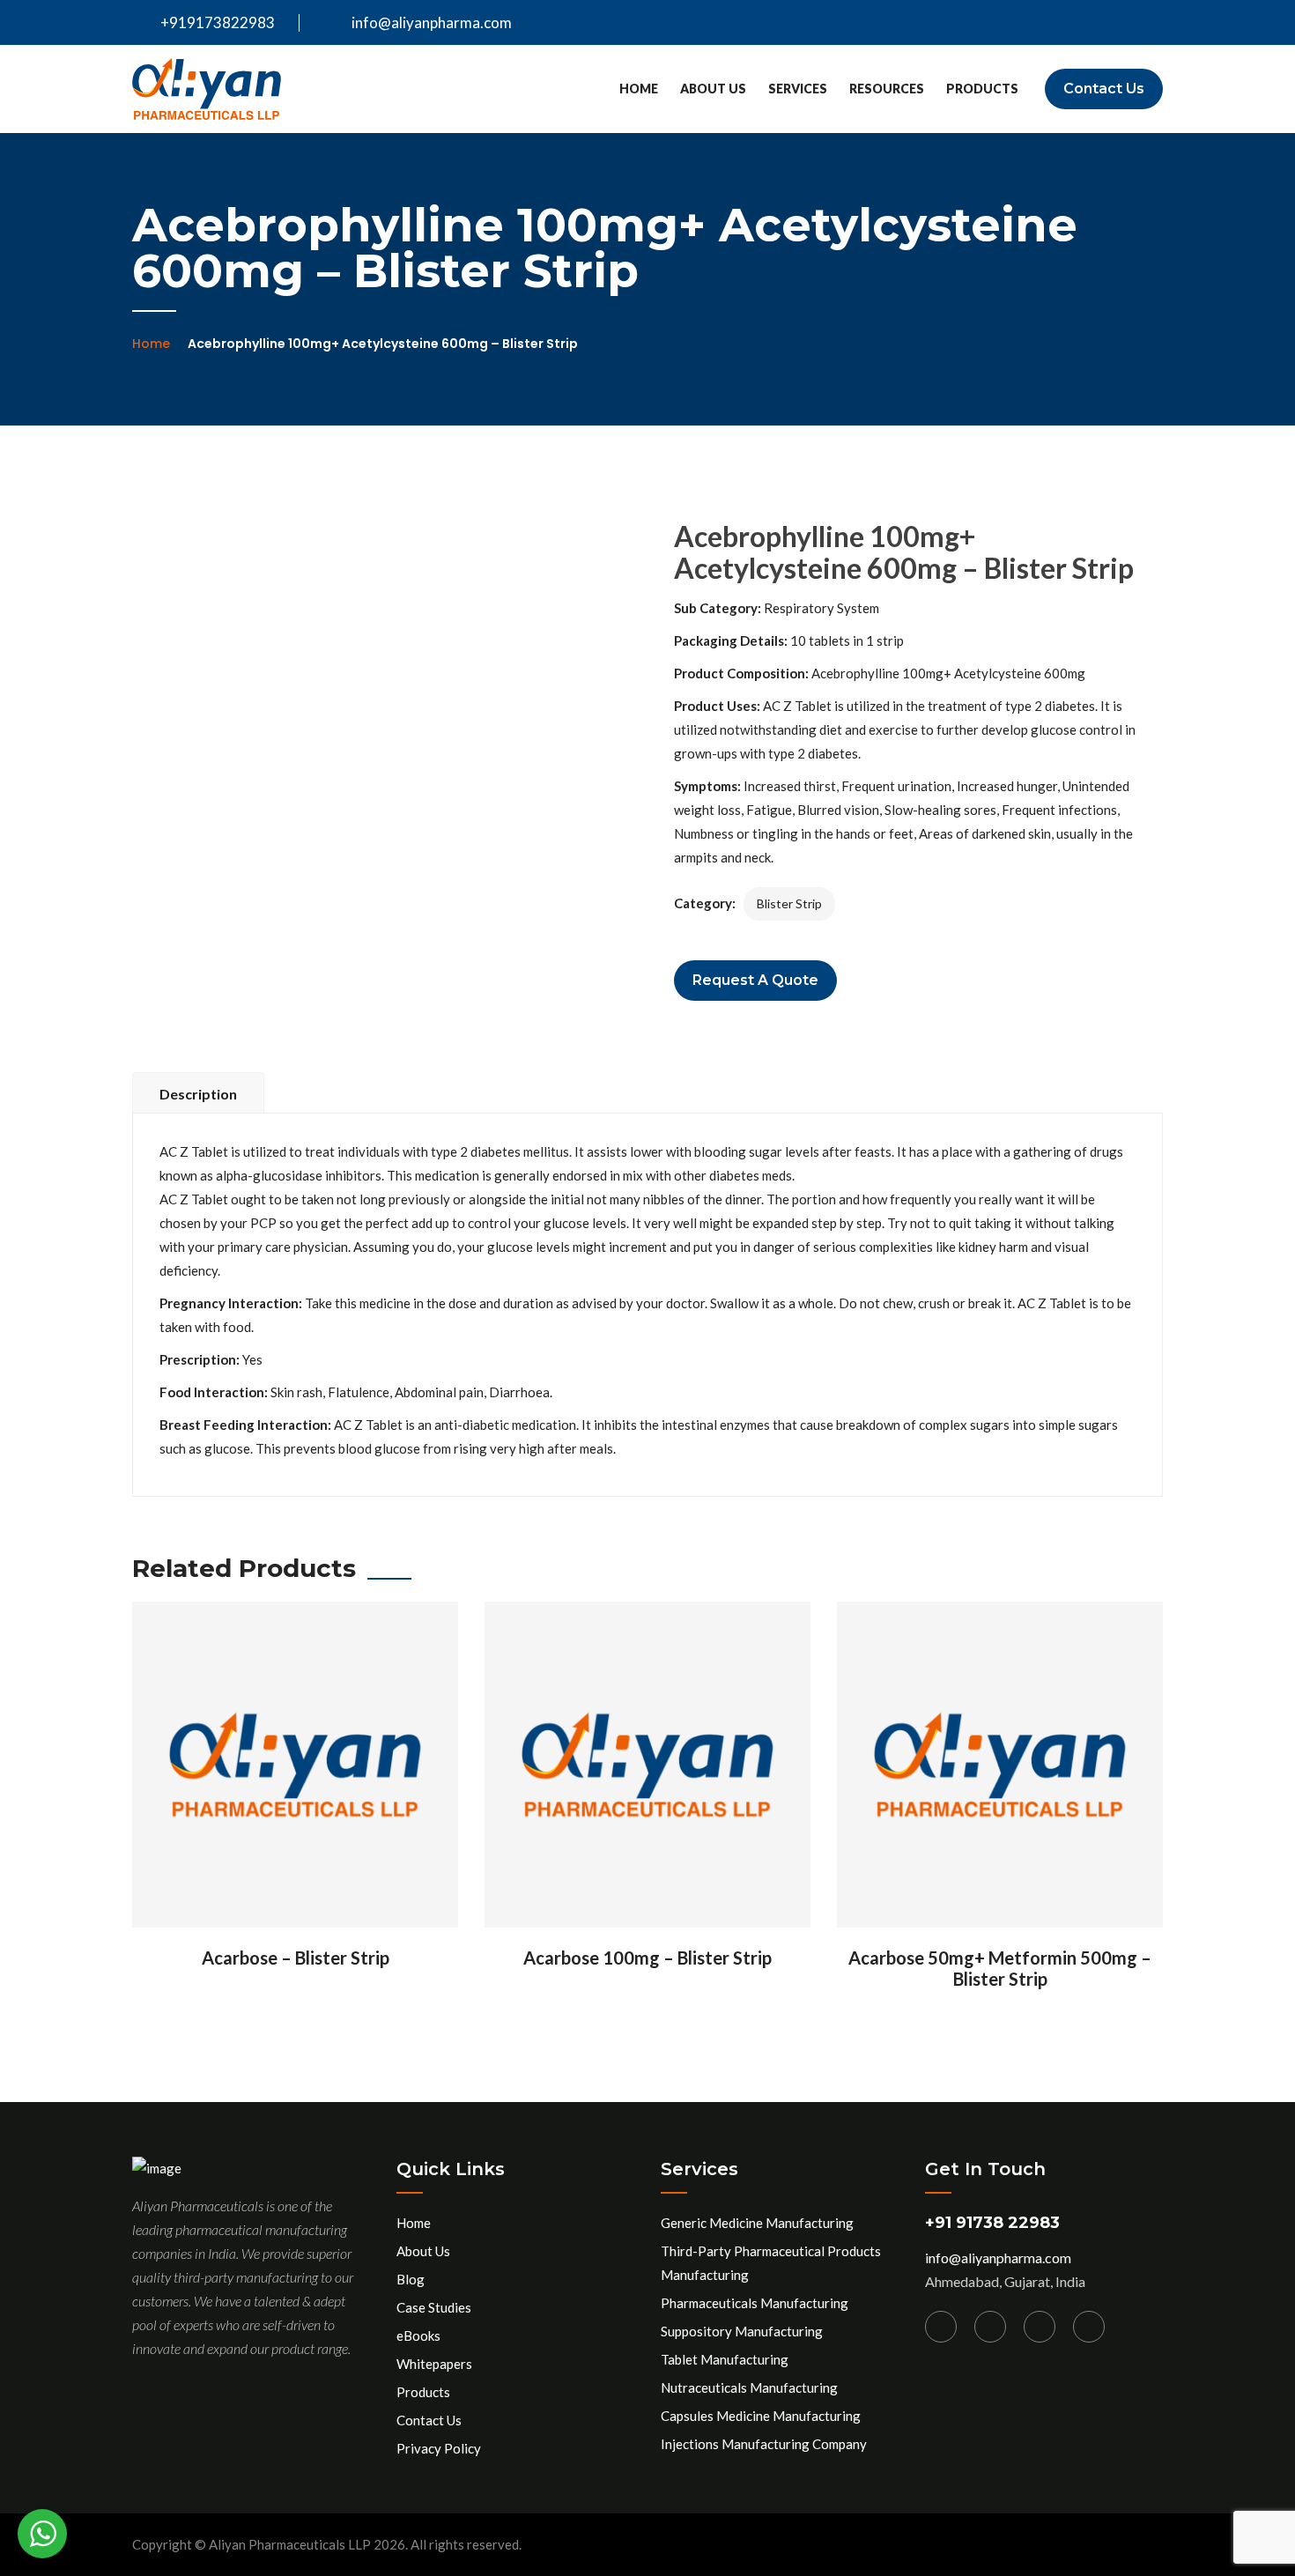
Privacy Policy (439, 2448)
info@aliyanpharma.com (432, 22)
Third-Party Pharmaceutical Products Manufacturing (771, 2263)
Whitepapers (434, 2364)
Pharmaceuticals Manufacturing (755, 2303)
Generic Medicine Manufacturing (757, 2223)
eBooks (418, 2335)
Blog (411, 2279)
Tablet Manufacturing (725, 2359)
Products (982, 89)
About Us (713, 89)
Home (639, 89)
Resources (887, 89)
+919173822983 (216, 22)
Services (798, 89)
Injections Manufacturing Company (764, 2444)
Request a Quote (755, 980)
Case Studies (434, 2307)
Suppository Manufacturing (742, 2331)
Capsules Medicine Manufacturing (761, 2416)
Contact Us (1104, 89)
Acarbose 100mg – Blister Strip (647, 1958)
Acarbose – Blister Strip (296, 1958)
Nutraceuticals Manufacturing (749, 2387)
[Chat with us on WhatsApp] (42, 2534)
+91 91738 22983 (992, 2223)
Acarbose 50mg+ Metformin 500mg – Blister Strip (1000, 1968)
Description (198, 1094)
